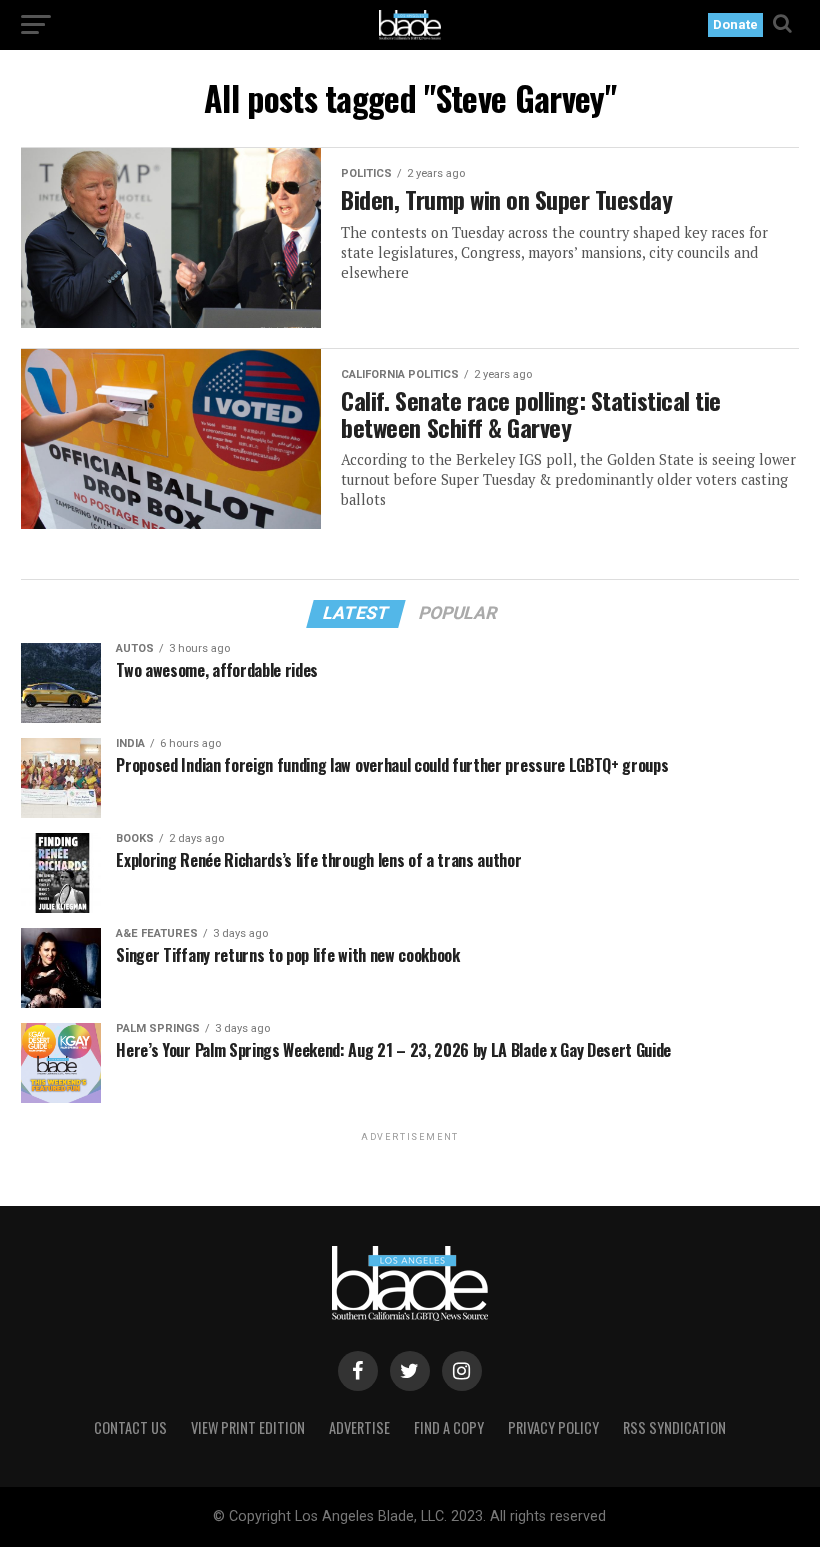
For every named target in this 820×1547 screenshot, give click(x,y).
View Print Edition (248, 1427)
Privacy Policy (553, 1427)
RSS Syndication (674, 1427)
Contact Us (130, 1427)
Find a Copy (449, 1427)
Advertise (359, 1427)
